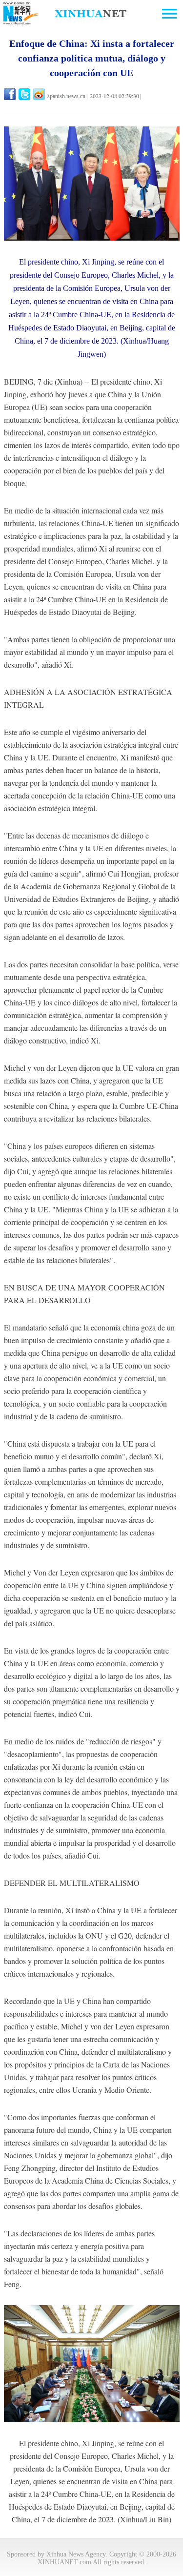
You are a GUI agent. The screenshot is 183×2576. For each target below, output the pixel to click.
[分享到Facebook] (10, 94)
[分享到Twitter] (25, 94)
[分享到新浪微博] (40, 94)
